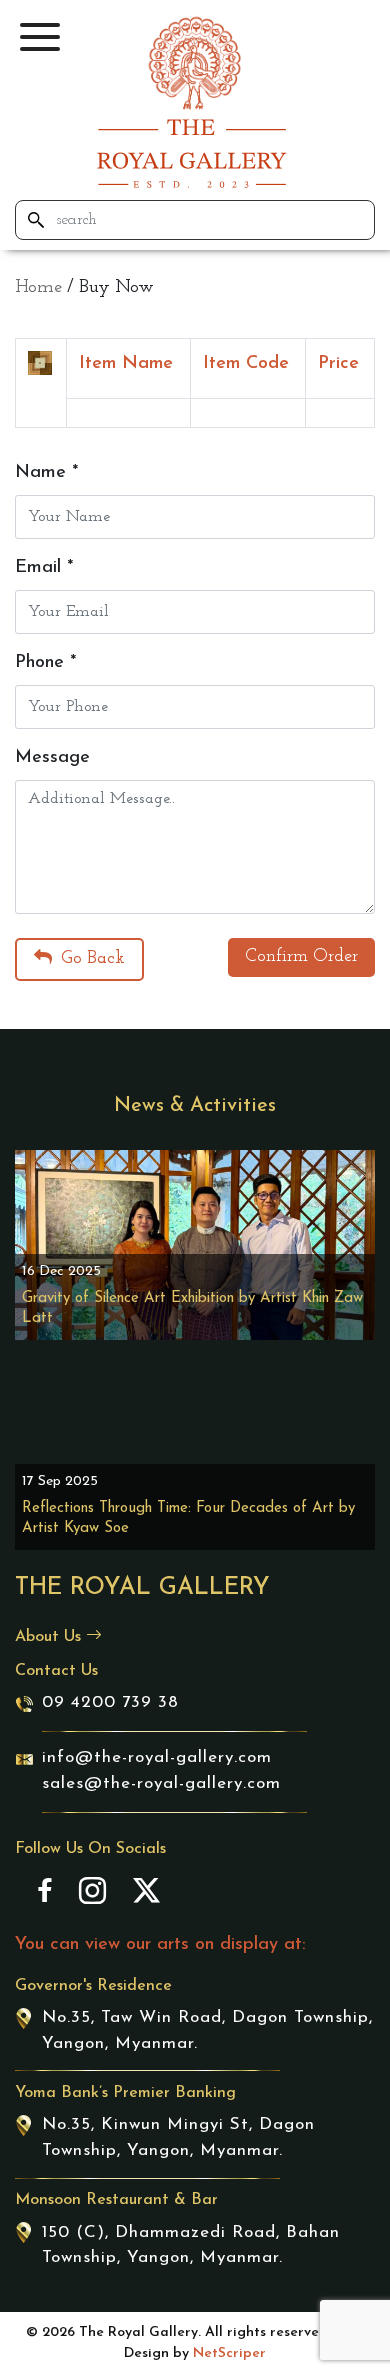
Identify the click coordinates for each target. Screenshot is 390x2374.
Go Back (90, 959)
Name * (46, 473)
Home (38, 288)
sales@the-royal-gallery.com (161, 1783)
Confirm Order (301, 957)
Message (52, 758)
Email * (44, 568)
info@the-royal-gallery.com (157, 1757)
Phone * (45, 663)
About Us (50, 1637)
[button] (40, 37)
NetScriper (229, 2353)
